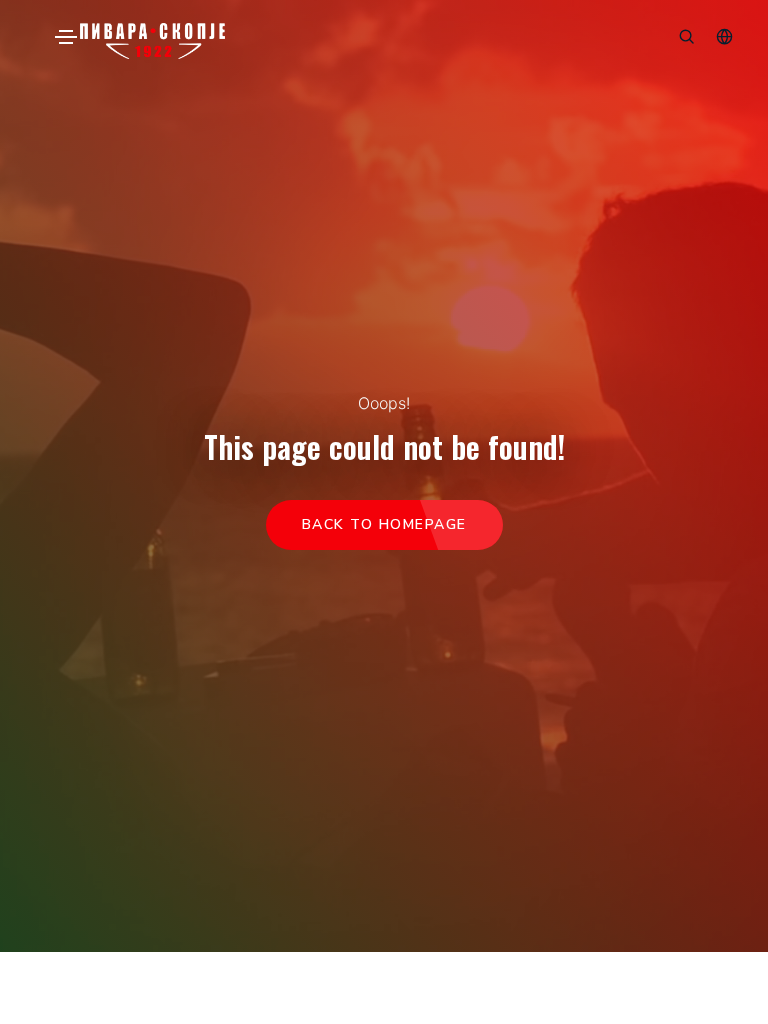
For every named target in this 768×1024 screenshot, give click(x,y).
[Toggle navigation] (66, 37)
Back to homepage (384, 524)
